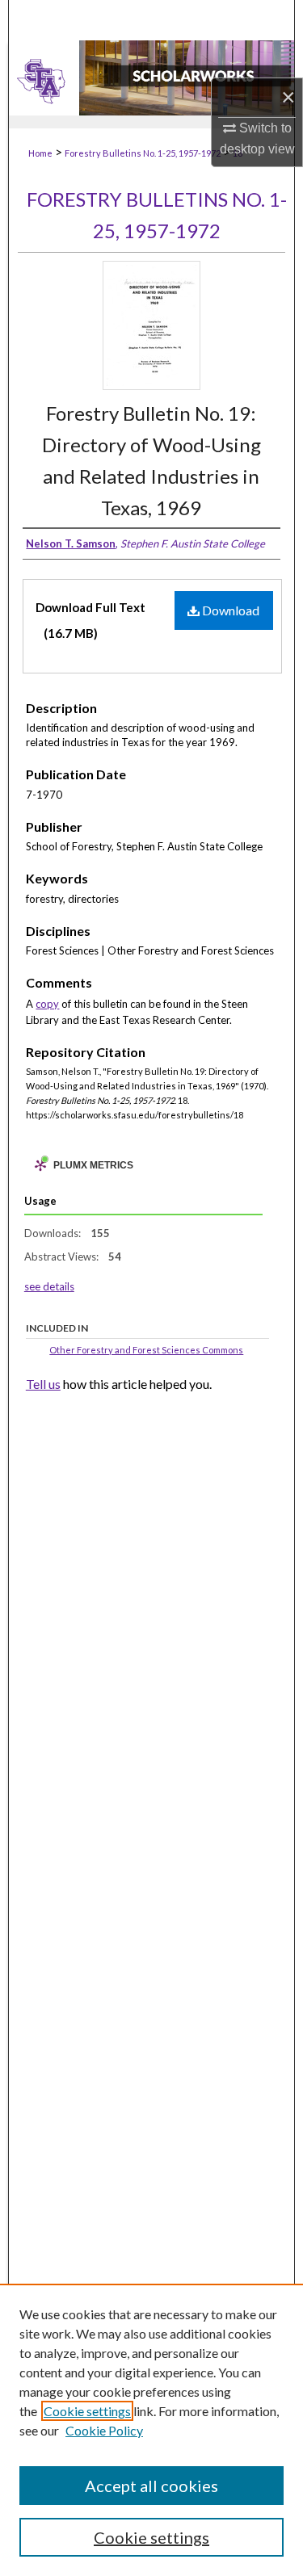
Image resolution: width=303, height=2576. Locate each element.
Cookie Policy (104, 2430)
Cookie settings (87, 2411)
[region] (151, 2430)
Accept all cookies (151, 2486)
